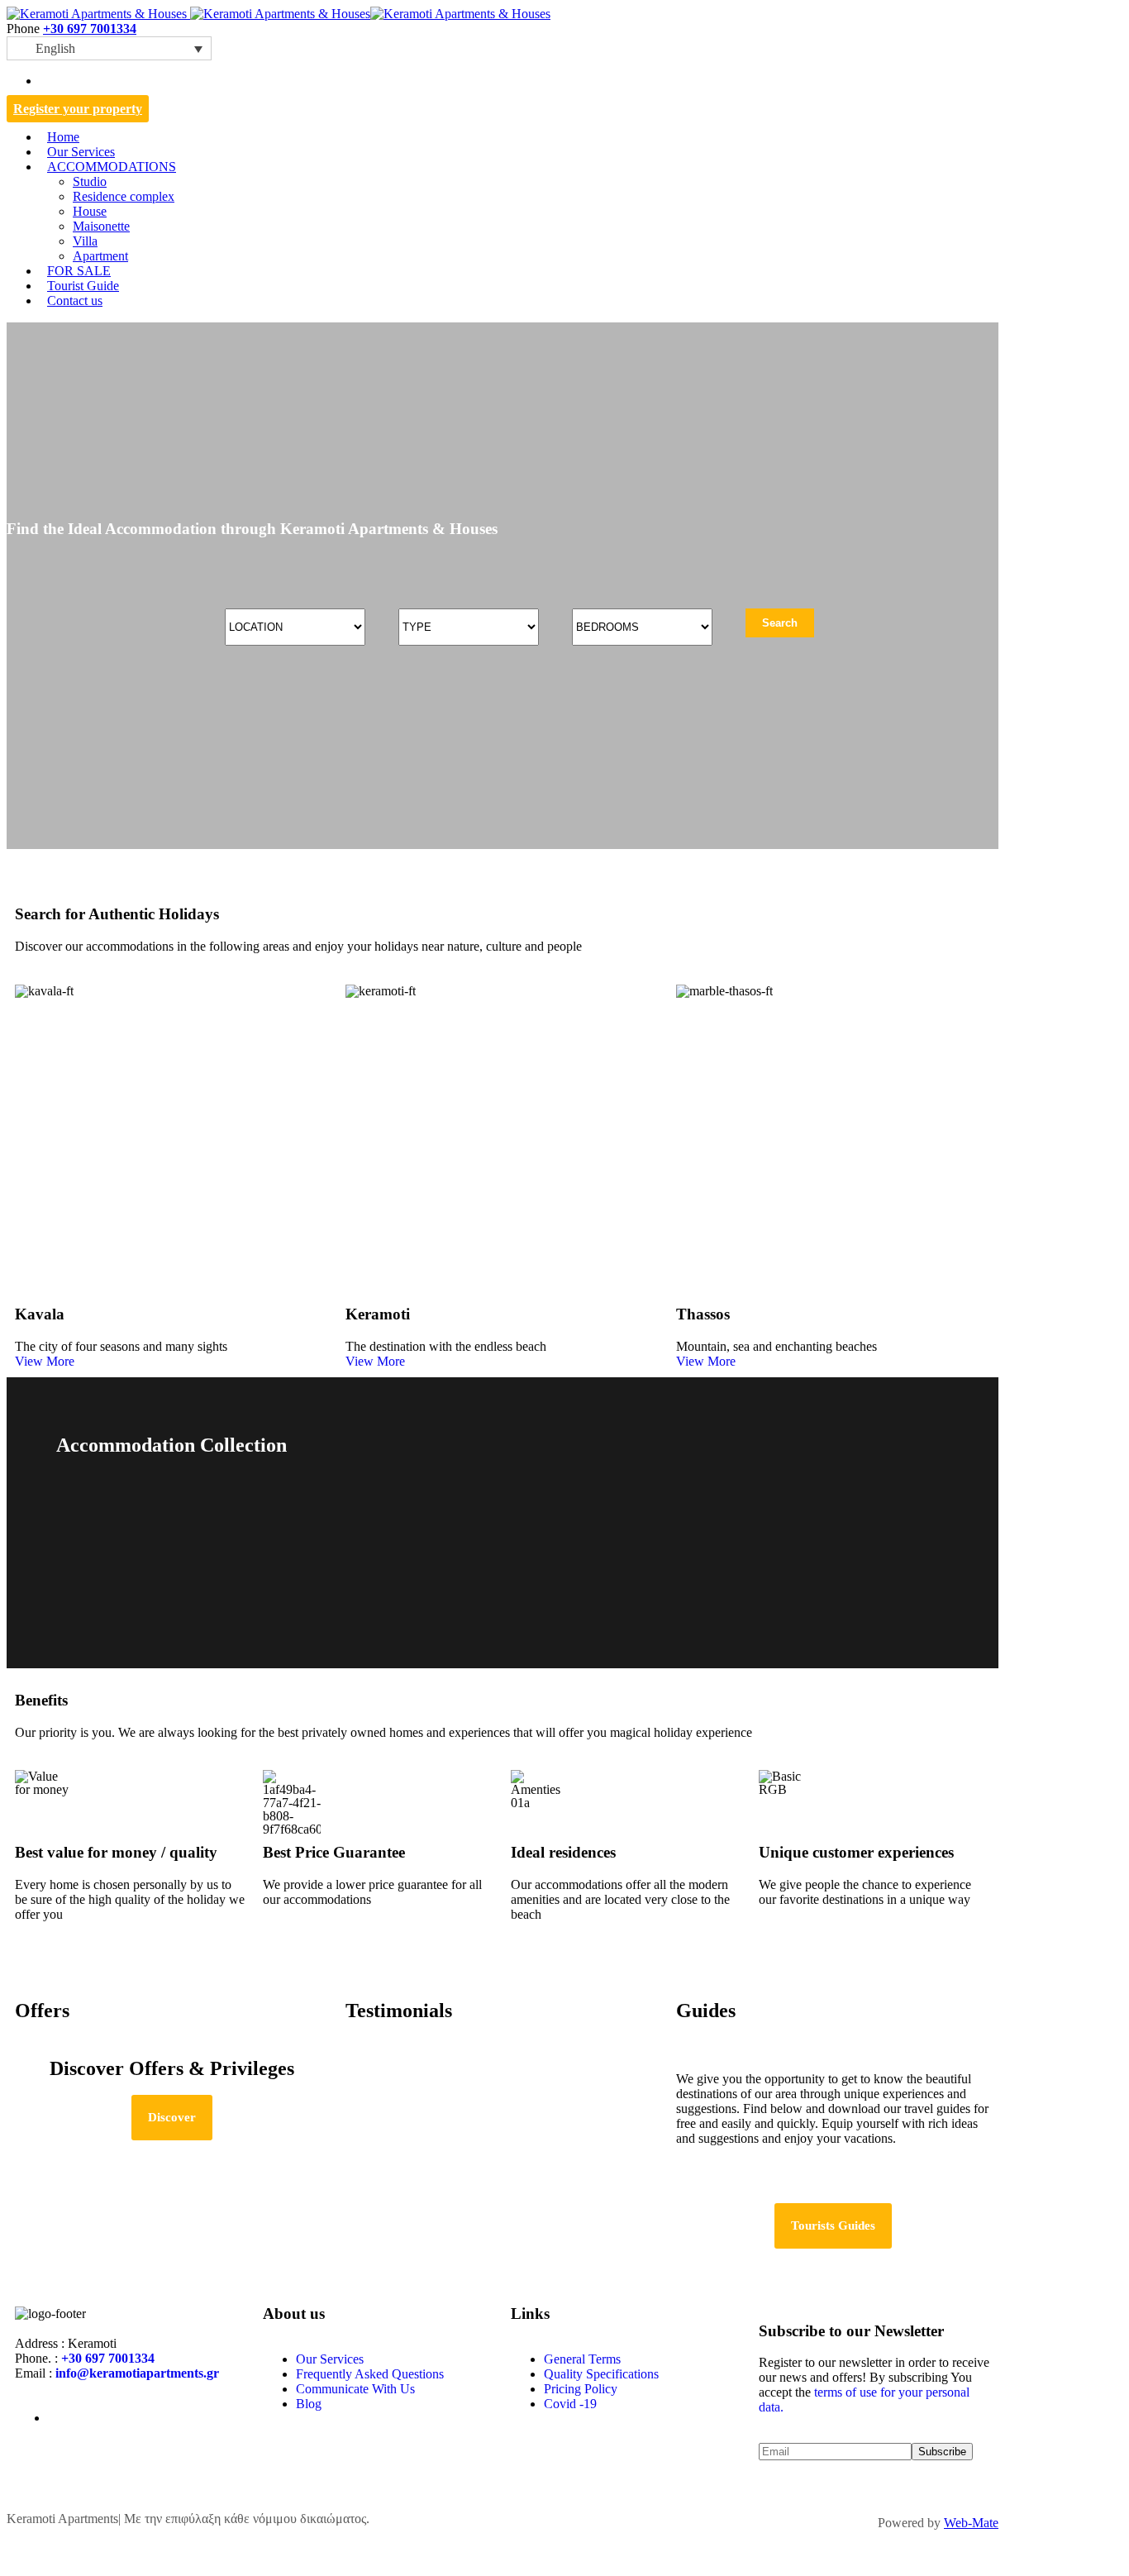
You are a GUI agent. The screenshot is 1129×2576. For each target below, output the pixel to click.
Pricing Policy (581, 2389)
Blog (309, 2404)
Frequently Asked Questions (370, 2374)
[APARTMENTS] (503, 1570)
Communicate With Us (355, 2389)
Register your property (78, 109)
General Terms (582, 2359)
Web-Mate (971, 2523)
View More (45, 1361)
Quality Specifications (601, 2374)
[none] (109, 48)
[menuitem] (109, 48)
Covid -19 (570, 2404)
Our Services (330, 2359)
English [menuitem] (55, 48)
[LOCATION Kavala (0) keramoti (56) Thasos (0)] (295, 627)
